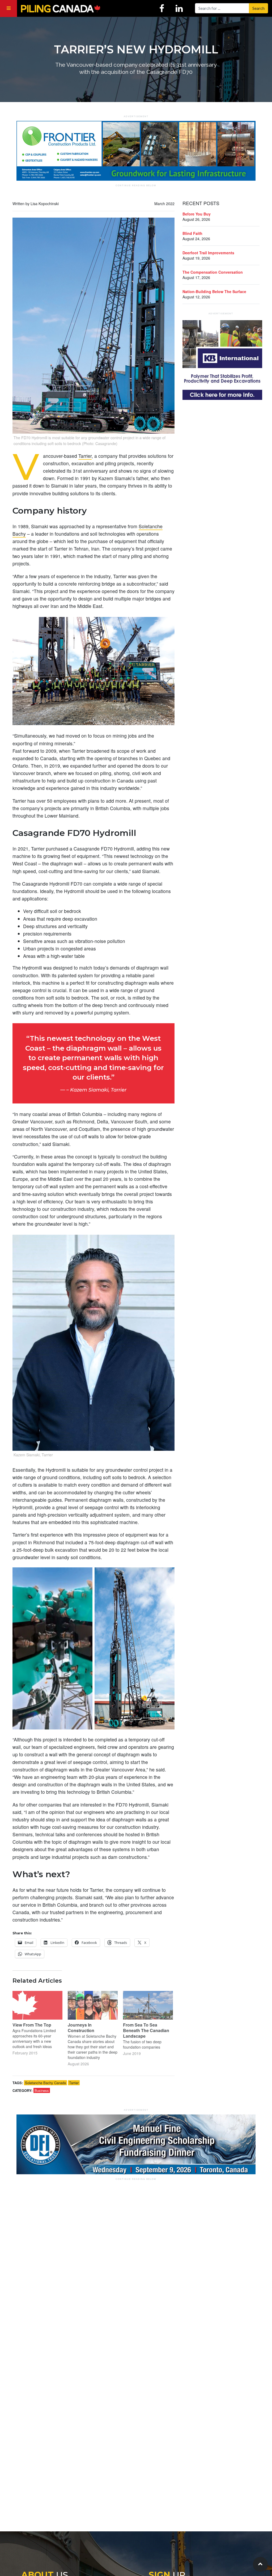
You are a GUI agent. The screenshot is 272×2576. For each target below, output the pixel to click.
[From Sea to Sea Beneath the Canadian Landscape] (148, 2005)
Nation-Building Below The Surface (214, 291)
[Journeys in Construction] (93, 2005)
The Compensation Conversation (213, 272)
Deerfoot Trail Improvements (208, 253)
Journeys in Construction (81, 2028)
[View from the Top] (37, 2005)
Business (42, 2090)
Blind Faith (192, 233)
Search (258, 8)
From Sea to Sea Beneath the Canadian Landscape (146, 2030)
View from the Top (32, 2025)
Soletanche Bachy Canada (45, 2083)
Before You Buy (197, 214)
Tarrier (85, 456)
